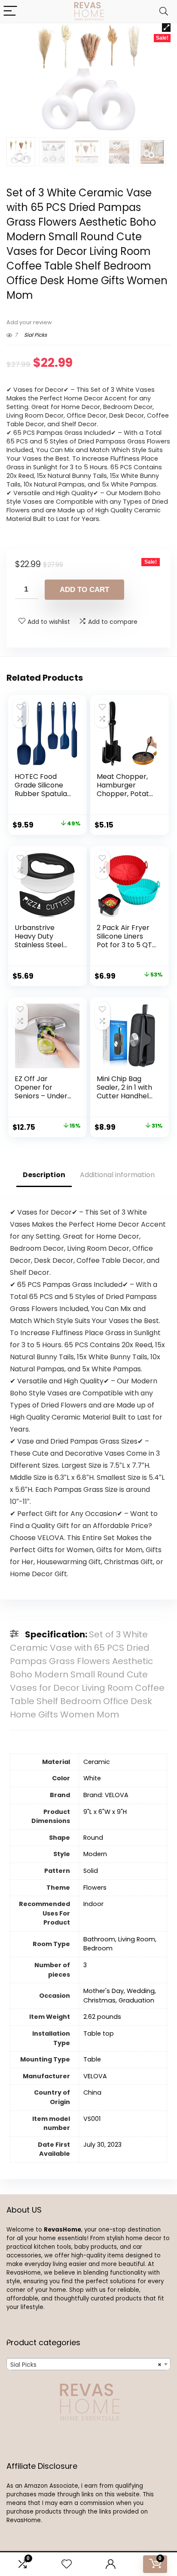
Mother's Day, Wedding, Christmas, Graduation (120, 1996)
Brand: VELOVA (106, 1795)
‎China (92, 2092)
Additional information (117, 1175)
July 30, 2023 (102, 2145)
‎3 (85, 1965)
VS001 (92, 2119)
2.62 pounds (102, 2017)
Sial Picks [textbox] (86, 2365)
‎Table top (99, 2034)
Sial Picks (35, 335)
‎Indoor (93, 1904)
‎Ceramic (97, 1762)
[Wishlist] (67, 2564)
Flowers (95, 1888)
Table (92, 2059)
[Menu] (10, 11)
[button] (166, 28)
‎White (92, 1778)
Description (44, 1175)
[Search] (164, 11)
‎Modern (95, 1854)
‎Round (93, 1838)
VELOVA (95, 2076)
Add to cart (84, 590)
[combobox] (88, 2364)
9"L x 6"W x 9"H (105, 1812)
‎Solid (91, 1871)
